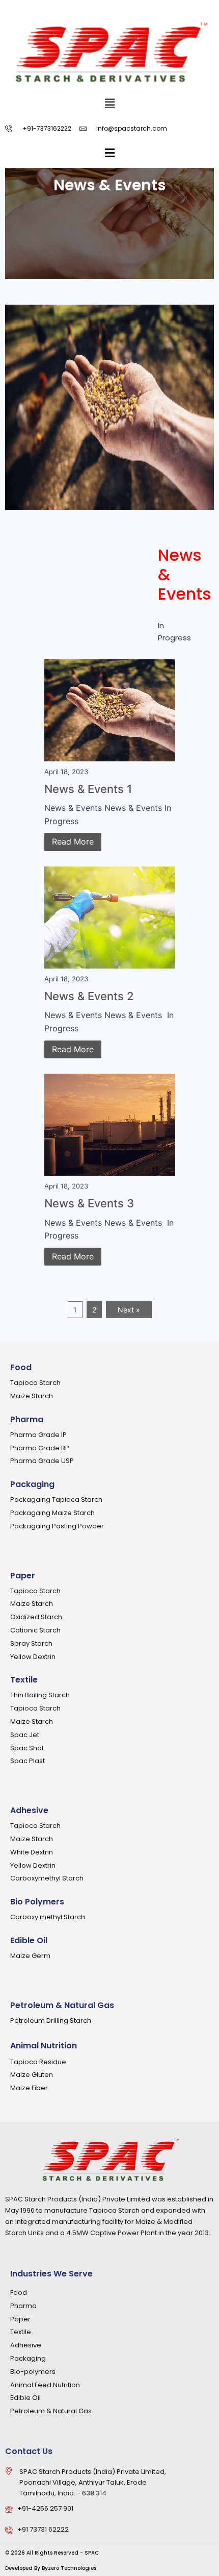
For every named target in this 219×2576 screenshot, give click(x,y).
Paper (23, 1576)
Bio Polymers (37, 1902)
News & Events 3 (89, 1203)
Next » (129, 1310)
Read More (73, 841)
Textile (24, 1680)
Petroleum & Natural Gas (62, 2005)
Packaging (32, 1484)
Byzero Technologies (69, 2568)
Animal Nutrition (44, 2046)
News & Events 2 (89, 996)
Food (21, 1367)
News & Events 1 (88, 789)
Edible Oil (29, 1940)
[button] (109, 104)
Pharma (27, 1419)
